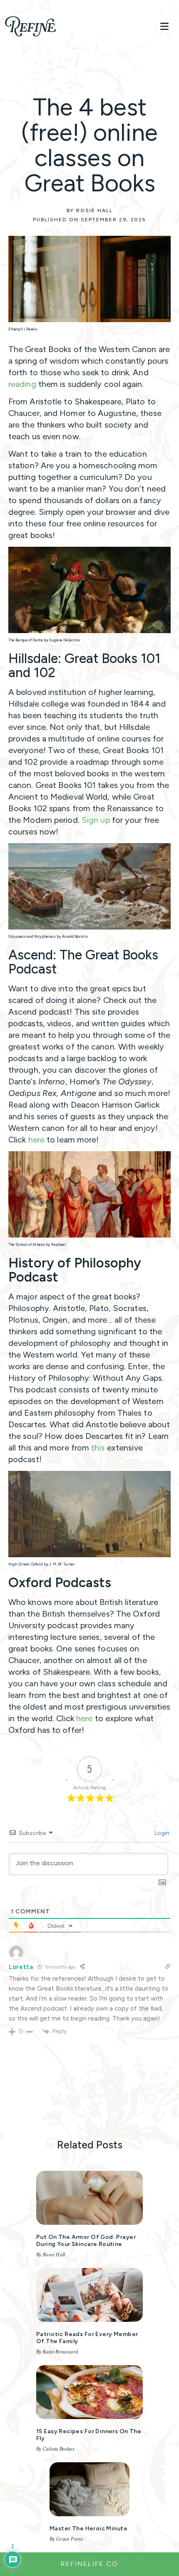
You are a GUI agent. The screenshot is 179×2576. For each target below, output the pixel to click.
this (99, 1448)
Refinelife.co (89, 2564)
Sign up (96, 820)
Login (161, 1833)
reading (22, 384)
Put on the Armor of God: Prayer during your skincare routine (86, 2241)
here (36, 1140)
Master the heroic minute (88, 2528)
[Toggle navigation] (164, 26)
